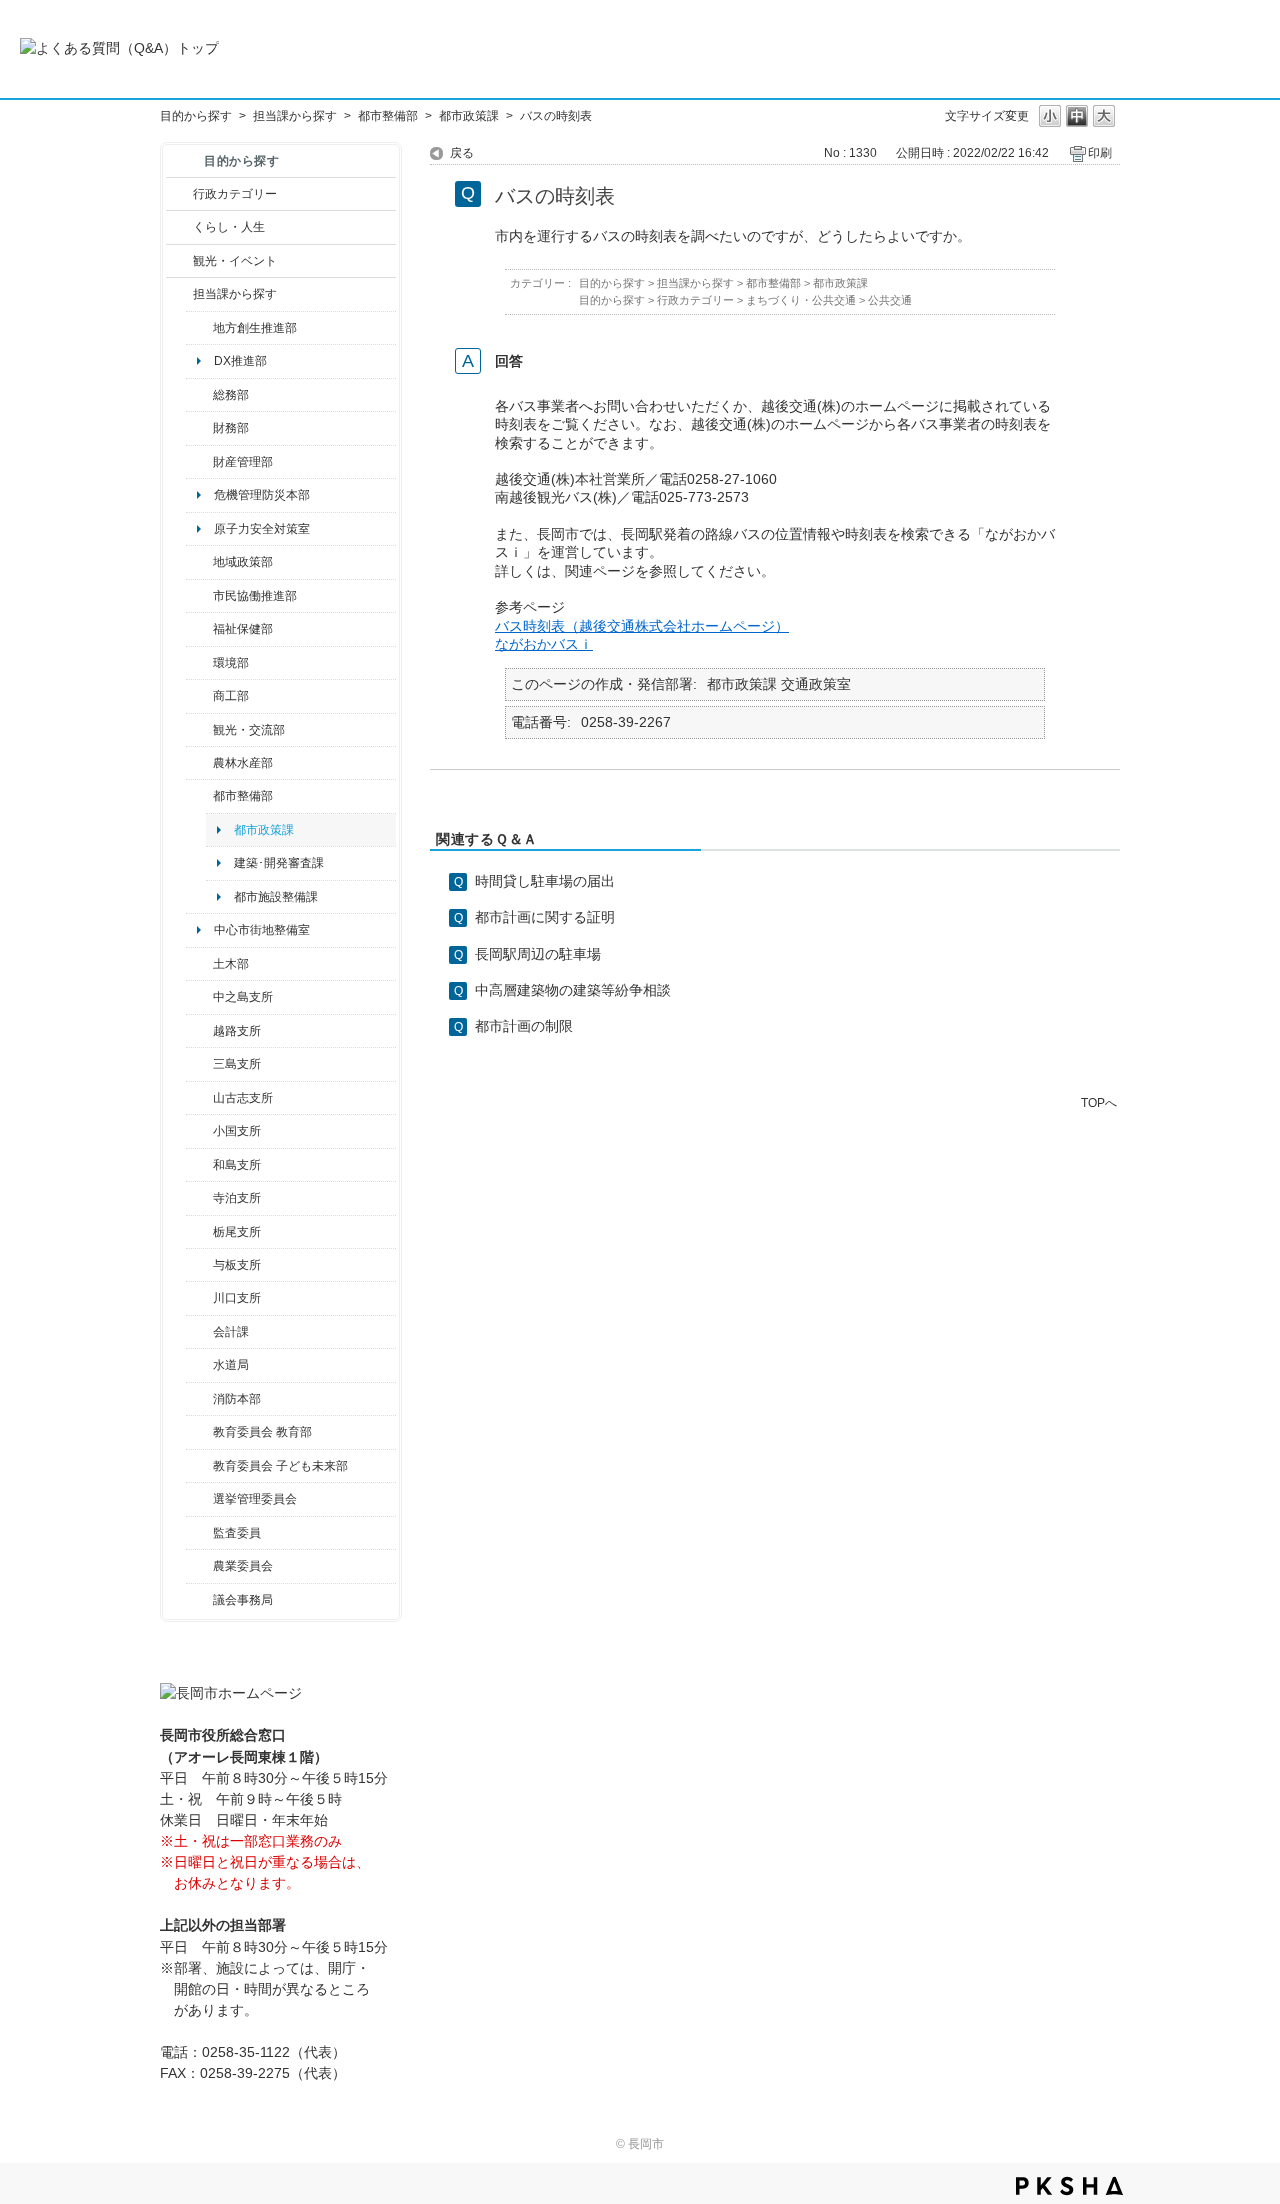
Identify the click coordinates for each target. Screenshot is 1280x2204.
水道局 (231, 1365)
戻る (462, 153)
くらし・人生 (229, 227)
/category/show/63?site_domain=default (199, 1198)
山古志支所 (243, 1098)
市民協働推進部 (255, 596)
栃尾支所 (237, 1232)
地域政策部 (243, 562)
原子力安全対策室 (262, 529)
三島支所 (237, 1064)
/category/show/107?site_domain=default (199, 997)
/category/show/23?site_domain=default (199, 663)
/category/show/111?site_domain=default (199, 1499)
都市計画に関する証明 (545, 917)
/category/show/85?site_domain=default (199, 1399)
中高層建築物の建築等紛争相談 (573, 990)
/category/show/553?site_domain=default (199, 462)
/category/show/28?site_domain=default (199, 964)
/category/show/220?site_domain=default (199, 1533)
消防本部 (237, 1399)
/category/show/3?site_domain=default (179, 194)
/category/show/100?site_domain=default (199, 328)
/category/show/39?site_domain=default (199, 1432)
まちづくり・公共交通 (801, 300)
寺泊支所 (237, 1198)
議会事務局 (243, 1600)
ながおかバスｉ (544, 644)
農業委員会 (243, 1566)
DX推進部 (240, 361)
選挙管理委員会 (255, 1499)
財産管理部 (243, 462)
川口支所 (237, 1298)
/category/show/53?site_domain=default (199, 1064)
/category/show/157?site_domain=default (199, 1600)
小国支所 (237, 1131)
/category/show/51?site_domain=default (199, 1466)
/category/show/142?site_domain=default (199, 1031)
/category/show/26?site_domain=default (199, 596)
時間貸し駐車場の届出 (545, 881)
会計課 (231, 1332)
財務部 (231, 428)
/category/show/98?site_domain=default (199, 1098)
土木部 (231, 964)
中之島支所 (243, 997)
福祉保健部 (243, 629)
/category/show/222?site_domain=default (199, 1566)
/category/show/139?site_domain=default (199, 1165)
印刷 (1100, 153)
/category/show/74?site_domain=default (199, 1131)
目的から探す (196, 116)
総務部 (231, 395)
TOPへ (1099, 1102)
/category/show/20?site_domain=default (199, 730)
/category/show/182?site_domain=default (199, 796)
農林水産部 (243, 763)
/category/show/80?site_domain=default (199, 1232)
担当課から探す (295, 116)
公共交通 (890, 300)
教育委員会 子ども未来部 (280, 1466)
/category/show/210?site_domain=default (199, 1332)
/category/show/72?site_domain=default (199, 428)
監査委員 (237, 1533)
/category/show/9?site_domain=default (179, 294)
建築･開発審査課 (279, 863)
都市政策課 (469, 116)
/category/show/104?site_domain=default (199, 562)
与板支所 (237, 1265)
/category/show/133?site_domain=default (199, 1298)
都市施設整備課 (276, 897)
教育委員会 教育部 (262, 1432)
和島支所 (237, 1165)
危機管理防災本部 (262, 495)
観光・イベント (235, 261)
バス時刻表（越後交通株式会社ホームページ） (642, 626)
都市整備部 (388, 116)
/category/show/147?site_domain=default (199, 1365)
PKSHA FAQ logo (1069, 2186)
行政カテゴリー (235, 194)
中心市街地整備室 (262, 930)
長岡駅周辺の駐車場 (538, 954)
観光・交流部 (249, 730)
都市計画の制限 (524, 1026)
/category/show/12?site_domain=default (179, 227)
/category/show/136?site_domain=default (199, 1265)
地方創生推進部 (255, 328)
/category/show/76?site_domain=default (199, 763)
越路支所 (237, 1031)
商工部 (231, 696)
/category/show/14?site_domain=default (199, 629)
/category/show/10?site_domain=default (199, 395)
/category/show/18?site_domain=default (179, 261)
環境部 (231, 663)
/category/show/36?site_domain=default (199, 696)
